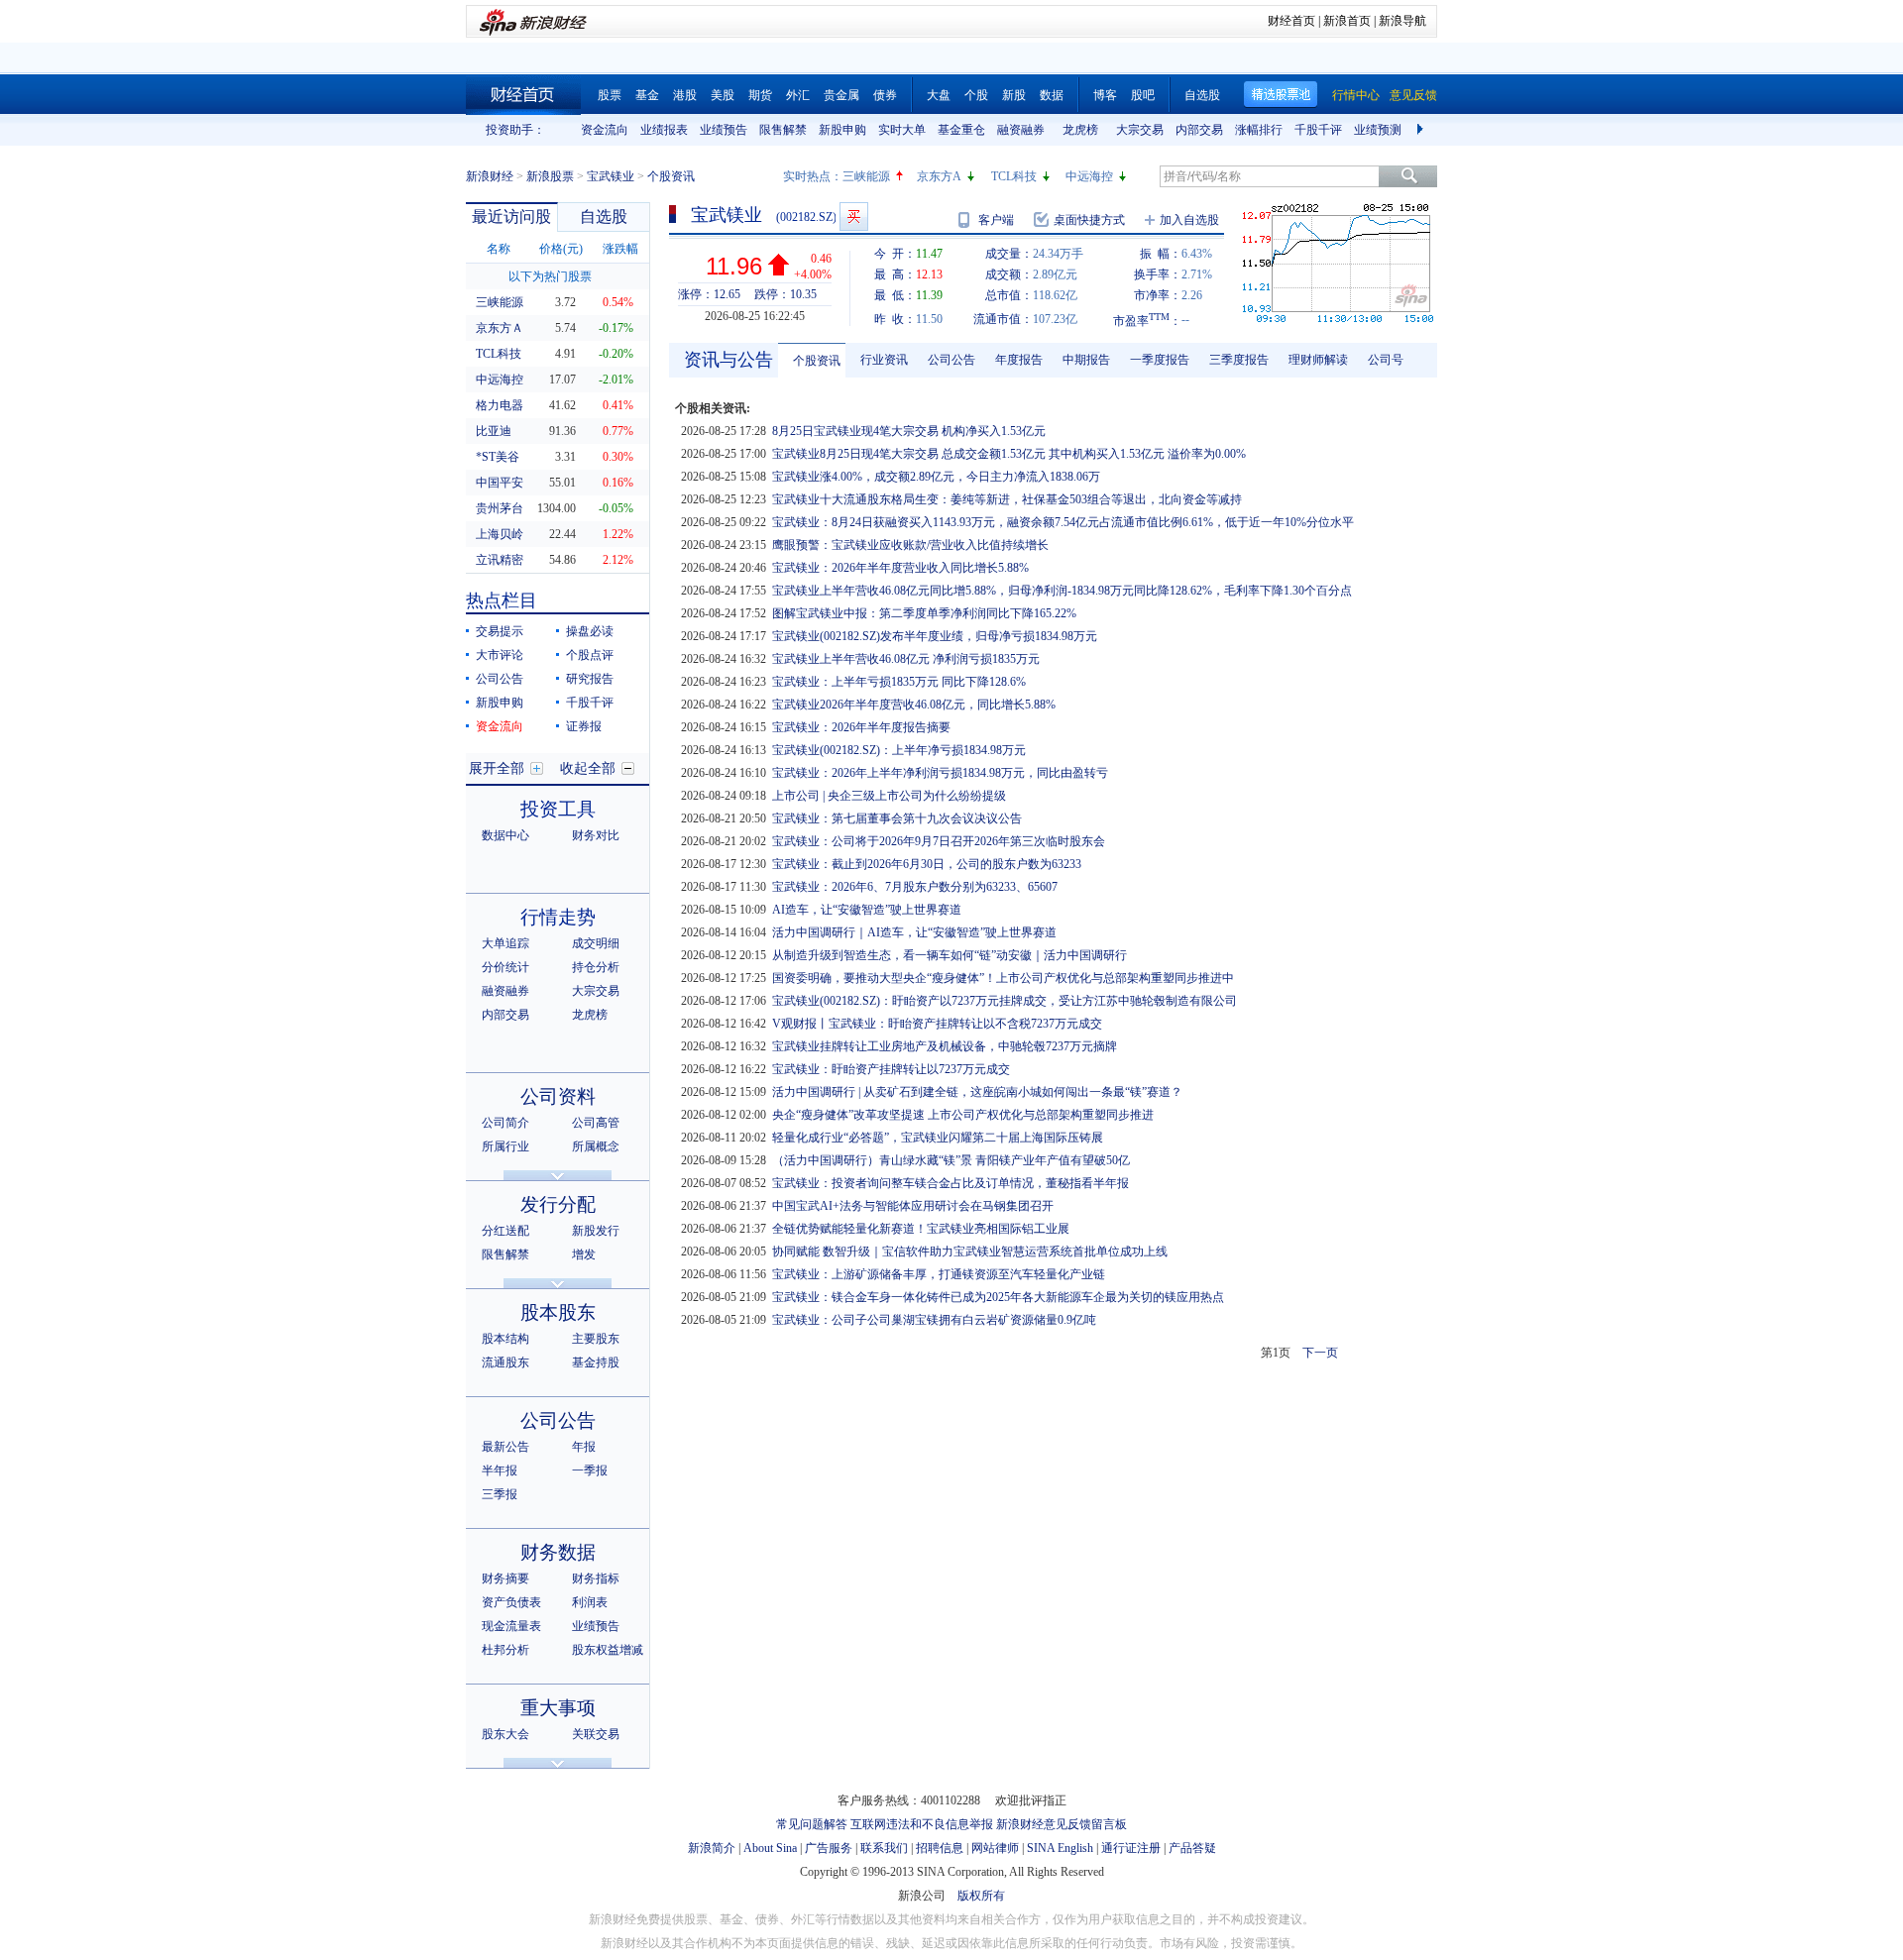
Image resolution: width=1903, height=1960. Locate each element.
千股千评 (1318, 130)
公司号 (1386, 360)
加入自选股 (1189, 220)
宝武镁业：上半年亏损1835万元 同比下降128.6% (899, 682)
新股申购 (842, 130)
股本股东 (558, 1312)
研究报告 (590, 679)
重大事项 (558, 1708)
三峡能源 (866, 176)
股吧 (1143, 95)
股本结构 (505, 1339)
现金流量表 (511, 1626)
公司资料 (558, 1096)
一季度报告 (1160, 360)
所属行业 (505, 1146)
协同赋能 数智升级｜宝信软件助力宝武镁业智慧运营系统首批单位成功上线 (970, 1252)
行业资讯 (884, 360)
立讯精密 (500, 560)
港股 (685, 95)
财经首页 (1291, 21)
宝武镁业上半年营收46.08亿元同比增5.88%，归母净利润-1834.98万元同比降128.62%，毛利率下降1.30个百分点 (1062, 591)
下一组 (1422, 130)
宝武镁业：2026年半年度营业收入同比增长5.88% (900, 568)
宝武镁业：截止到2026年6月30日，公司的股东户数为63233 (927, 864)
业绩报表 (664, 130)
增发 (584, 1254)
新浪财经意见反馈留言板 (1062, 1824)
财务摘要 (505, 1579)
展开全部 (497, 768)
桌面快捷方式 (1089, 220)
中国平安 (500, 483)
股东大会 (505, 1734)
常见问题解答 (812, 1824)
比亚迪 (494, 431)
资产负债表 (511, 1602)
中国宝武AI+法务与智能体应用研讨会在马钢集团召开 (913, 1206)
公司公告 (500, 679)
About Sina (770, 1848)
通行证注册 (1131, 1848)
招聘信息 (940, 1848)
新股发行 (596, 1231)
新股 (1014, 95)
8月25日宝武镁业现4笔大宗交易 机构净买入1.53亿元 (909, 431)
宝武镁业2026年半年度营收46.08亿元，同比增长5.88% (914, 705)
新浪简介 (712, 1848)
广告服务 (829, 1848)
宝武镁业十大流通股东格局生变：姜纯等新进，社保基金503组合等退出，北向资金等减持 (1007, 499)
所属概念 (596, 1146)
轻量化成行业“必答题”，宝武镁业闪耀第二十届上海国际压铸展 (938, 1138)
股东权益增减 (608, 1650)
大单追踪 (505, 943)
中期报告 (1086, 360)
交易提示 (500, 631)
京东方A (939, 176)
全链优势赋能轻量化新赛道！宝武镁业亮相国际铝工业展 (921, 1229)
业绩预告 (724, 130)
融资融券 (1021, 130)
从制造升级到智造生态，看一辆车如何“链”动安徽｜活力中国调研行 (950, 955)
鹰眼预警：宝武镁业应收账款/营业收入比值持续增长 (910, 545)
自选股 (1202, 95)
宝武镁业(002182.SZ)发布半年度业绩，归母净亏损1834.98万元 (935, 636)
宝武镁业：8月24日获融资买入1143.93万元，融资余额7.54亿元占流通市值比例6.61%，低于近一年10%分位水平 (1063, 522)
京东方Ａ (500, 328)
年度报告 (1019, 360)
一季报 (590, 1470)
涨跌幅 (620, 249)
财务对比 (596, 835)
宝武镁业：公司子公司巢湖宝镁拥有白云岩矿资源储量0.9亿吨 (934, 1320)
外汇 (798, 95)
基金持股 (596, 1362)
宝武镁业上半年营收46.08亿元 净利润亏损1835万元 (906, 659)
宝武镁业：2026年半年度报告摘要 (861, 727)
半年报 (500, 1470)
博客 (1105, 95)
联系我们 (884, 1848)
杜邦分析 (505, 1650)
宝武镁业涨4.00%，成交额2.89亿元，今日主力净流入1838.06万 (936, 477)
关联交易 (596, 1734)
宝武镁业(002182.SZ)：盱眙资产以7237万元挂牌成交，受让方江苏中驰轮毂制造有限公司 (1005, 1001)
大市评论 (500, 655)
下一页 (1320, 1353)
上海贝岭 (500, 534)
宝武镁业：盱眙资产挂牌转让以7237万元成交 (891, 1069)
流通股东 (505, 1362)
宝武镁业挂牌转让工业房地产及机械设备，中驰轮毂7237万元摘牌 (945, 1046)
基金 (647, 95)
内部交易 (1199, 130)
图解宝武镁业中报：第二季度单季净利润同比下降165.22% (924, 613)
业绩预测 (1378, 130)
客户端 (996, 220)
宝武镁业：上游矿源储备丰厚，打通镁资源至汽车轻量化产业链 (939, 1274)
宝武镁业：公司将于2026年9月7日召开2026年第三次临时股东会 (939, 841)
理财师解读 (1318, 360)
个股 (976, 95)
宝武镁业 (611, 176)
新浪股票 (550, 176)
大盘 (939, 95)
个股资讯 (817, 361)
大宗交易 (1140, 130)
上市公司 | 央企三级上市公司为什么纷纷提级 (889, 796)
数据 (1052, 95)
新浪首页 (1347, 21)
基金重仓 (961, 130)
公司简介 (505, 1123)
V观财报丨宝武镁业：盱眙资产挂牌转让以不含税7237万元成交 (937, 1024)
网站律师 (995, 1848)
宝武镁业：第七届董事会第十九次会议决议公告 (897, 818)
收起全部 (588, 768)
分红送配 (505, 1231)
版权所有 (981, 1896)
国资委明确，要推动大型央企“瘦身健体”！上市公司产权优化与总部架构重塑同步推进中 (1003, 978)
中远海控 (1089, 176)
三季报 (500, 1494)
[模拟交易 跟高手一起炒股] (854, 217)
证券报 (584, 726)
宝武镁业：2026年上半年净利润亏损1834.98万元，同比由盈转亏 (940, 773)
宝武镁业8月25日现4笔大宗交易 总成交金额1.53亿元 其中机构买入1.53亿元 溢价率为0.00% (1009, 454)
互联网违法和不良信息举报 (922, 1824)
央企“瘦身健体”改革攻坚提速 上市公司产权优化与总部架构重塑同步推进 (963, 1115)
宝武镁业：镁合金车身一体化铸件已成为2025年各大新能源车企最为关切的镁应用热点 (998, 1297)
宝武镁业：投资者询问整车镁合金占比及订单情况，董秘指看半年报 (951, 1183)
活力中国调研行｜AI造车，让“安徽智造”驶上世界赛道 (914, 932)
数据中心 (505, 835)
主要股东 (596, 1339)
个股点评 (590, 655)
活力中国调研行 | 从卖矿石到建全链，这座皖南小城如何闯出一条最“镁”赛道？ (977, 1092)
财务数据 (558, 1552)
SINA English (1060, 1848)
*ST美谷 (498, 457)
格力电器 (500, 405)
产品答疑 (1192, 1848)
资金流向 (605, 130)
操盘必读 (590, 631)
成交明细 (596, 943)
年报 (584, 1447)
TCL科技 (1014, 176)
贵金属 (841, 95)
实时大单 (902, 130)
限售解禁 (783, 130)
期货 (760, 95)
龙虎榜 (1080, 130)
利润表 (590, 1602)
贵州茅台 (500, 508)
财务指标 (596, 1579)
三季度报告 (1239, 360)
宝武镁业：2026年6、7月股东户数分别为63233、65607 (915, 887)
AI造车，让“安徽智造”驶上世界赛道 (867, 910)
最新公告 (505, 1447)
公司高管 (596, 1123)
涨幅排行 (1259, 130)
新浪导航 (1402, 21)
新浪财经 (490, 176)
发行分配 (558, 1204)
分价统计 (505, 967)
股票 (610, 95)
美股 (723, 95)
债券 (885, 95)
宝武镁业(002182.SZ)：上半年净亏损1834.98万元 (899, 750)
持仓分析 (596, 967)
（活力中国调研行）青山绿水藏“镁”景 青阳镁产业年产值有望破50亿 (951, 1160)
